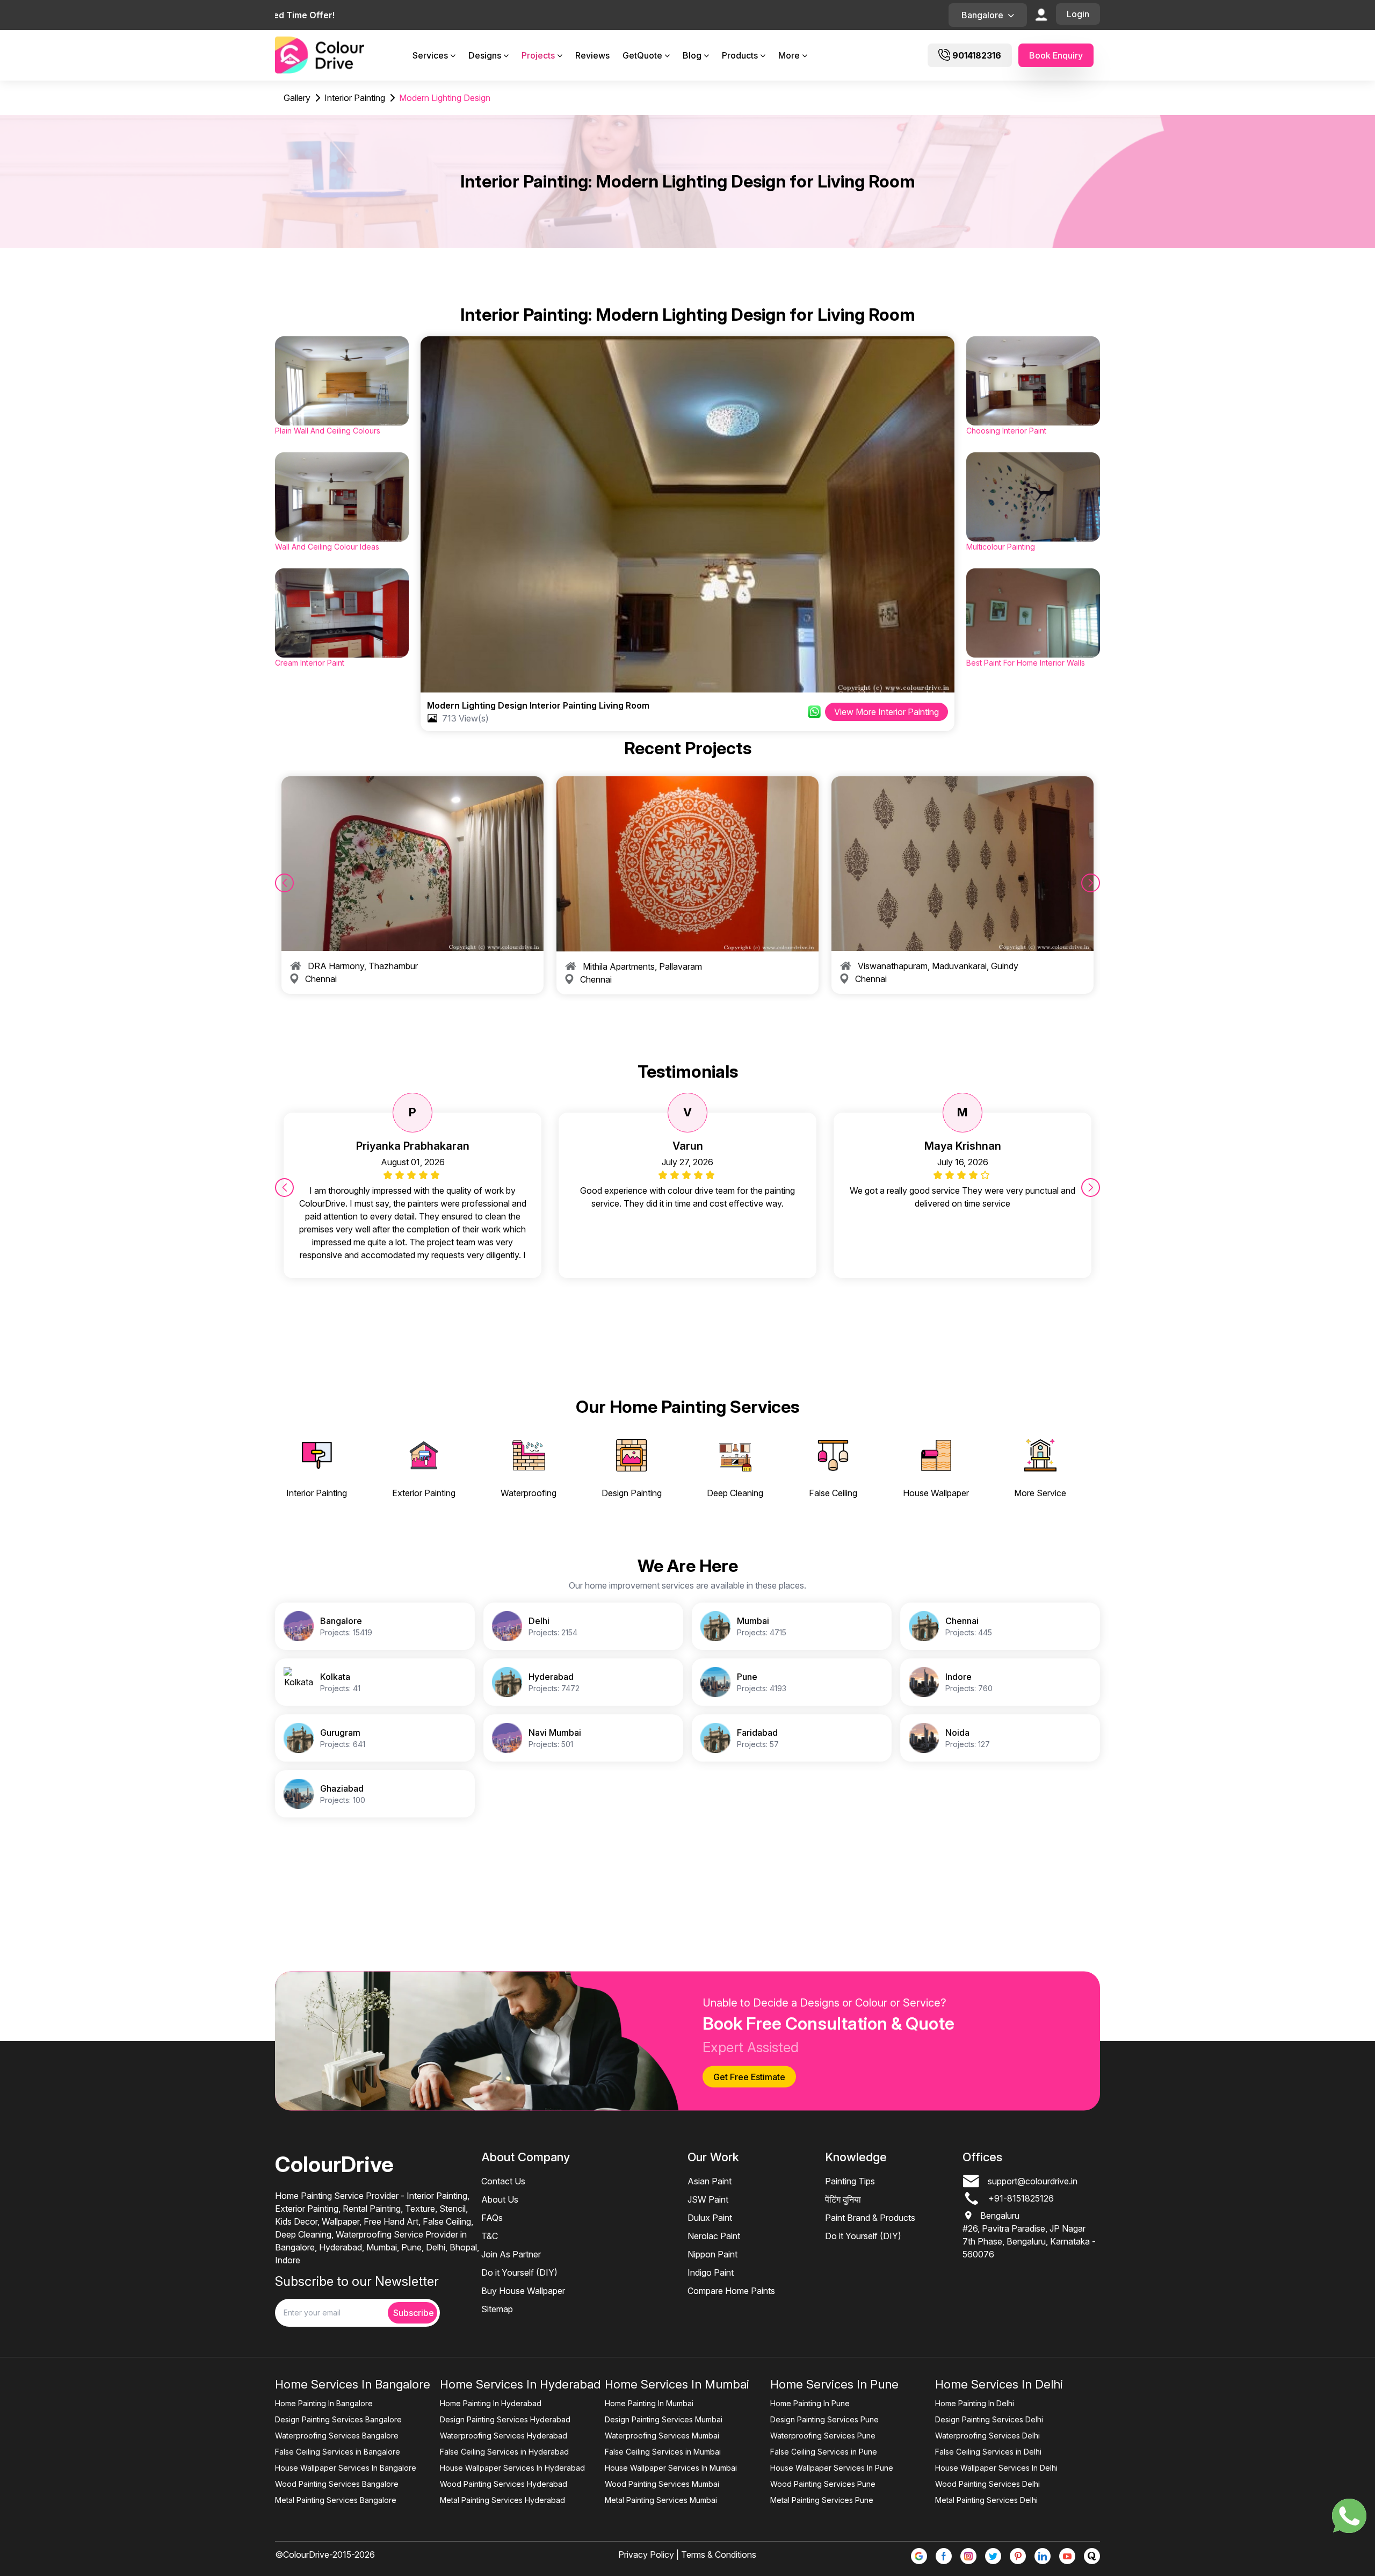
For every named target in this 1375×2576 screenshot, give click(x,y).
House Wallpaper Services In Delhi (996, 2468)
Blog (692, 55)
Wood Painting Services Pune (823, 2484)
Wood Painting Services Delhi (987, 2484)
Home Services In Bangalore (353, 2384)
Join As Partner (511, 2254)
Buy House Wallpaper (523, 2291)
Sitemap (497, 2309)
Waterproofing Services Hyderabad (504, 2436)
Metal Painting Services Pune (822, 2500)
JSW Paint (708, 2199)
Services (430, 55)
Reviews (592, 55)
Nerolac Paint (714, 2236)
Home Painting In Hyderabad (491, 2403)
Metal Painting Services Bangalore (336, 2500)
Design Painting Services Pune (824, 2419)
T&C (490, 2236)
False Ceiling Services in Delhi (988, 2452)
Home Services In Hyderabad (520, 2384)
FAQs (492, 2218)
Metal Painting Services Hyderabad (502, 2500)
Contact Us (503, 2181)
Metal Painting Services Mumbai (661, 2500)
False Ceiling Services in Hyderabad (504, 2452)
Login (1078, 14)
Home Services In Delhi (999, 2384)
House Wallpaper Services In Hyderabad (512, 2468)
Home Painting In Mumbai (649, 2403)
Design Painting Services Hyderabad (505, 2419)
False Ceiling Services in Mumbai (663, 2452)
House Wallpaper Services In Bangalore (346, 2468)
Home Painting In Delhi (975, 2403)
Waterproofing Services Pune (823, 2436)
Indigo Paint (711, 2272)
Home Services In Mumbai (677, 2384)
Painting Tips (850, 2181)
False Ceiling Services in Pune (824, 2452)
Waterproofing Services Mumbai (662, 2436)
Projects (538, 55)
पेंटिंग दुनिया (843, 2199)
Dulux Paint (710, 2218)
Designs (485, 55)
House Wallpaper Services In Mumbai (671, 2468)
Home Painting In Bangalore (324, 2403)
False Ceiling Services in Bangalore (338, 2452)
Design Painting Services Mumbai (664, 2419)
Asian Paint (710, 2181)
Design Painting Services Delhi (989, 2419)
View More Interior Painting (886, 712)
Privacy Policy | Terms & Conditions (687, 2555)
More (789, 55)
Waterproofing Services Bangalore (337, 2436)
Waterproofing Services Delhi (987, 2436)
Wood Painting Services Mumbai (662, 2484)
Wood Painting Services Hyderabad (504, 2484)
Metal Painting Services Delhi (986, 2500)
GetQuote (642, 55)
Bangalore (982, 15)
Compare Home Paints (731, 2291)
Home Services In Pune (834, 2384)
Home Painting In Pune (810, 2403)
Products (740, 55)
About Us (500, 2199)
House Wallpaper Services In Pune (832, 2468)
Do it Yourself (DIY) (519, 2272)
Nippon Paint (712, 2254)
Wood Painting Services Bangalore (337, 2484)
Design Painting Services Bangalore (338, 2419)
